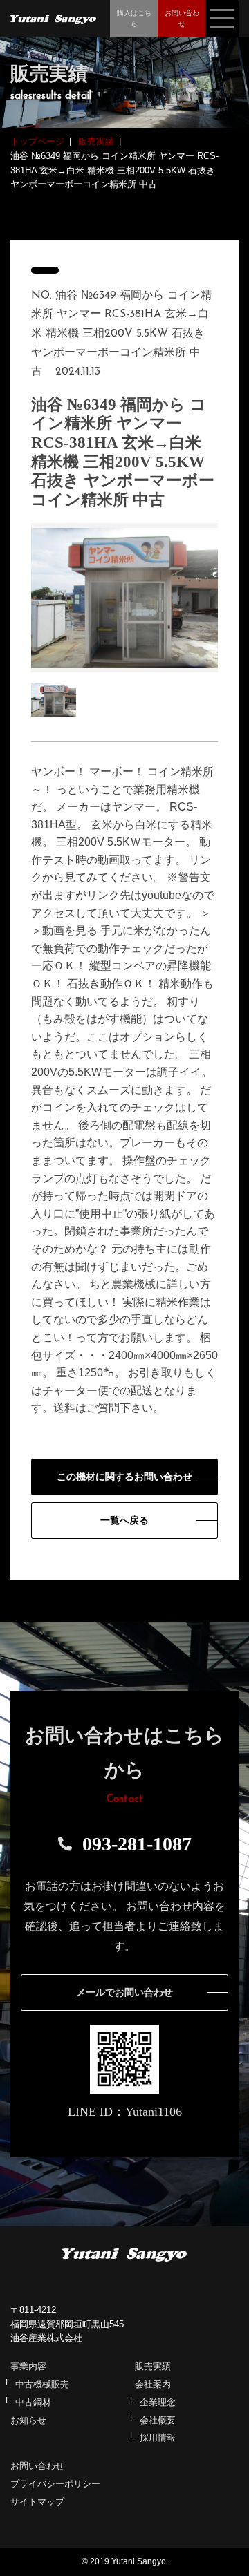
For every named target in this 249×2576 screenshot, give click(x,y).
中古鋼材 (33, 2402)
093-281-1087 (137, 1844)
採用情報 (158, 2437)
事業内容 (28, 2366)
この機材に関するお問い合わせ (124, 1477)
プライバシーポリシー (55, 2484)
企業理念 (158, 2402)
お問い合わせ (37, 2466)
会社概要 (158, 2420)
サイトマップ (37, 2502)
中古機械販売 (42, 2384)
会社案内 (153, 2384)
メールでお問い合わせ (124, 1992)
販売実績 (153, 2366)
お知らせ (28, 2420)
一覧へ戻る (124, 1521)
